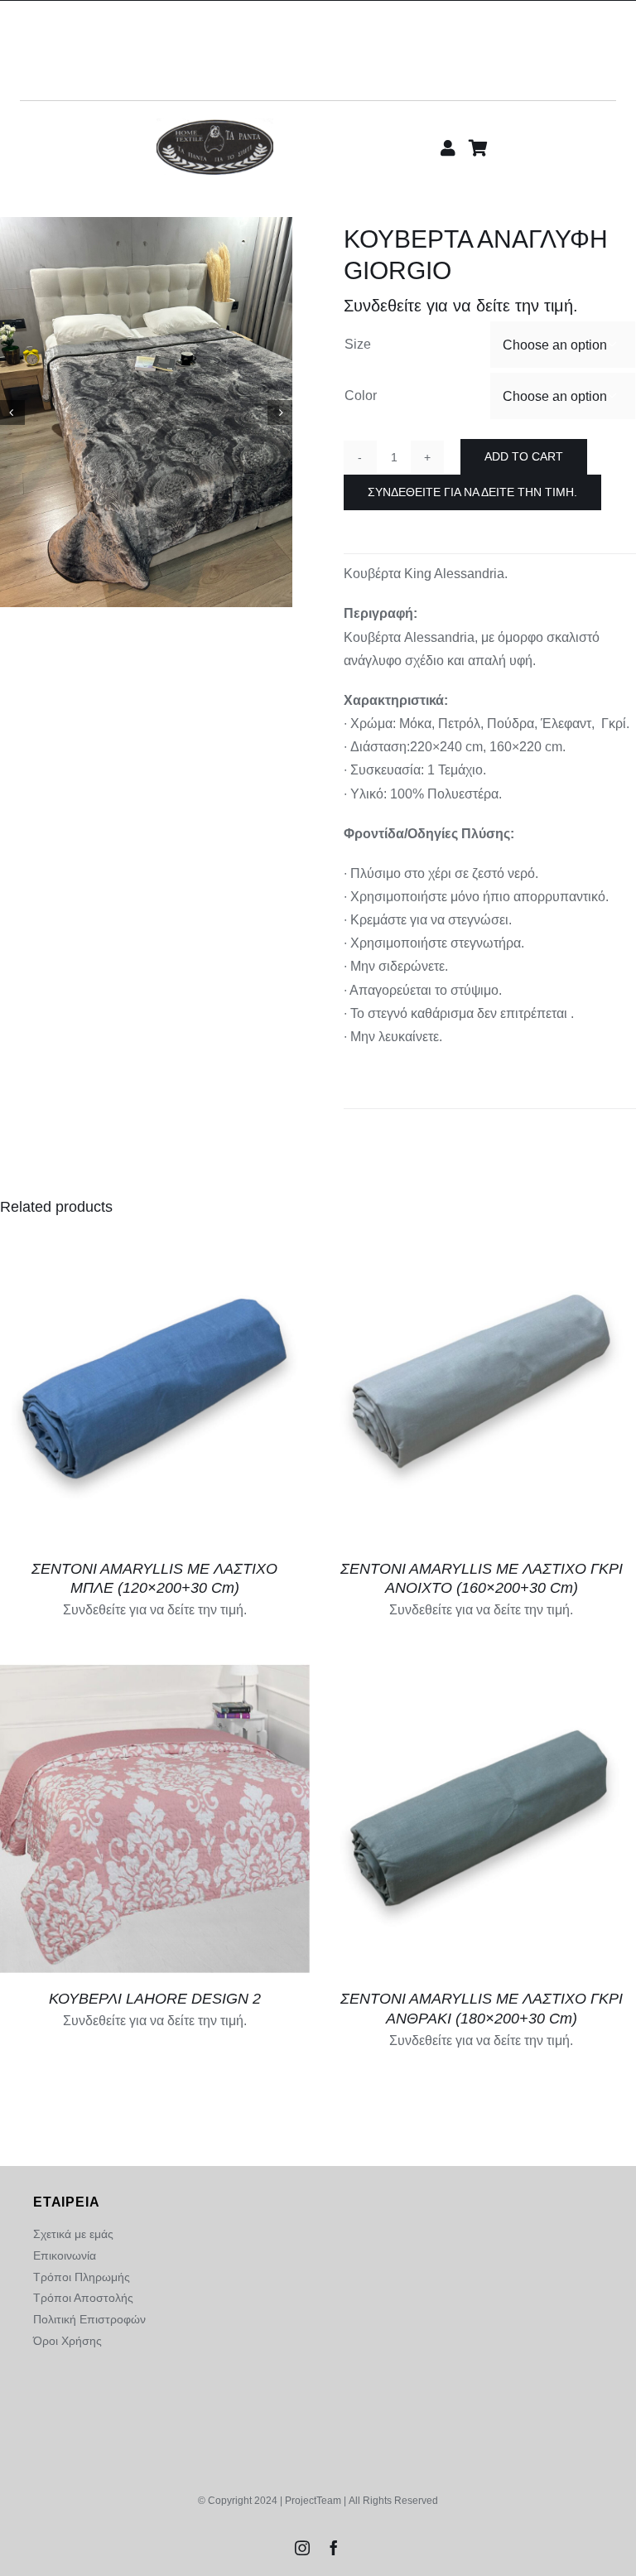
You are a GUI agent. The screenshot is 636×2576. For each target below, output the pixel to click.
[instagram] (302, 2548)
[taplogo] (215, 125)
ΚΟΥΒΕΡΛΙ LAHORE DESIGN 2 (155, 1999)
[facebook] (334, 2548)
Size (358, 344)
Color (361, 396)
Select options (143, 1813)
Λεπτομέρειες (155, 1390)
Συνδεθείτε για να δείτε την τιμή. (472, 492)
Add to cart (524, 456)
